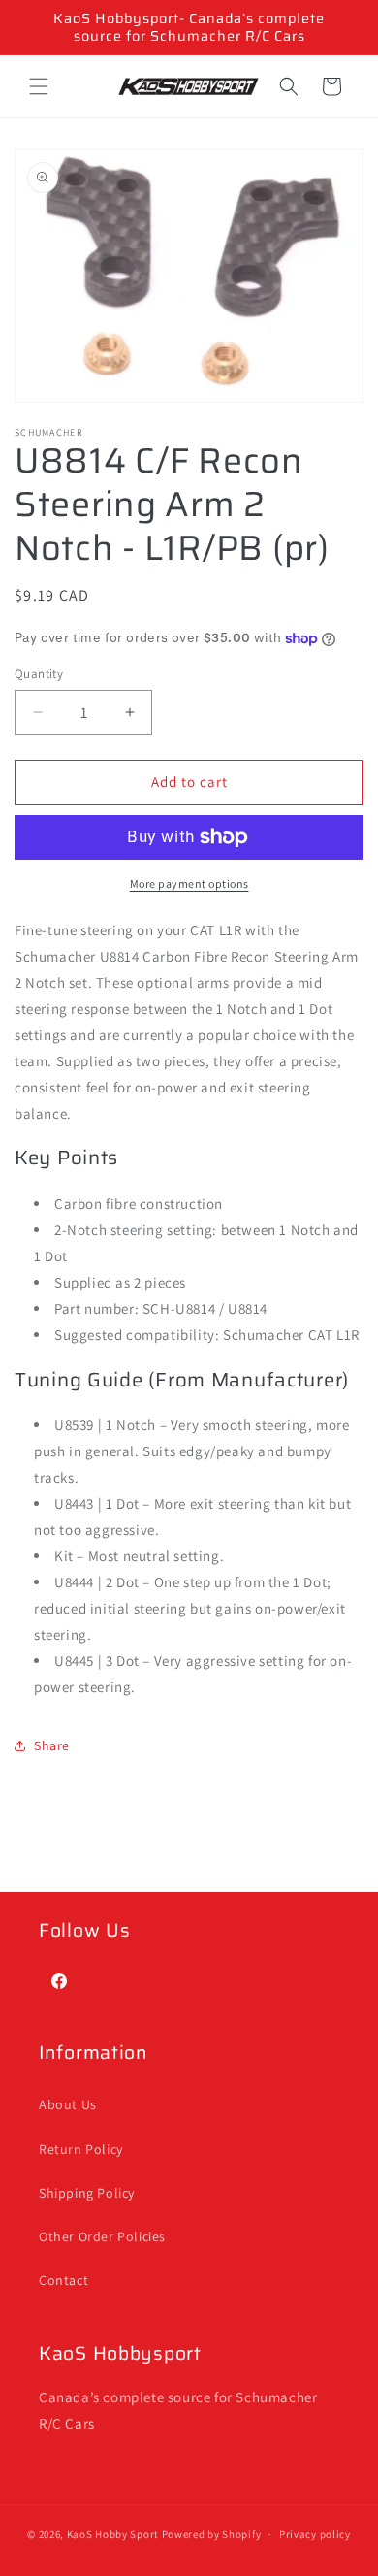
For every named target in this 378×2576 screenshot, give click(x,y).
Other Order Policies (102, 2236)
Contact (63, 2280)
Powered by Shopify (212, 2534)
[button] (39, 86)
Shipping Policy (87, 2193)
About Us (68, 2104)
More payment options (189, 883)
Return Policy (81, 2149)
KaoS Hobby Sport (114, 2534)
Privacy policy (315, 2534)
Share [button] (52, 1745)
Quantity (39, 674)
